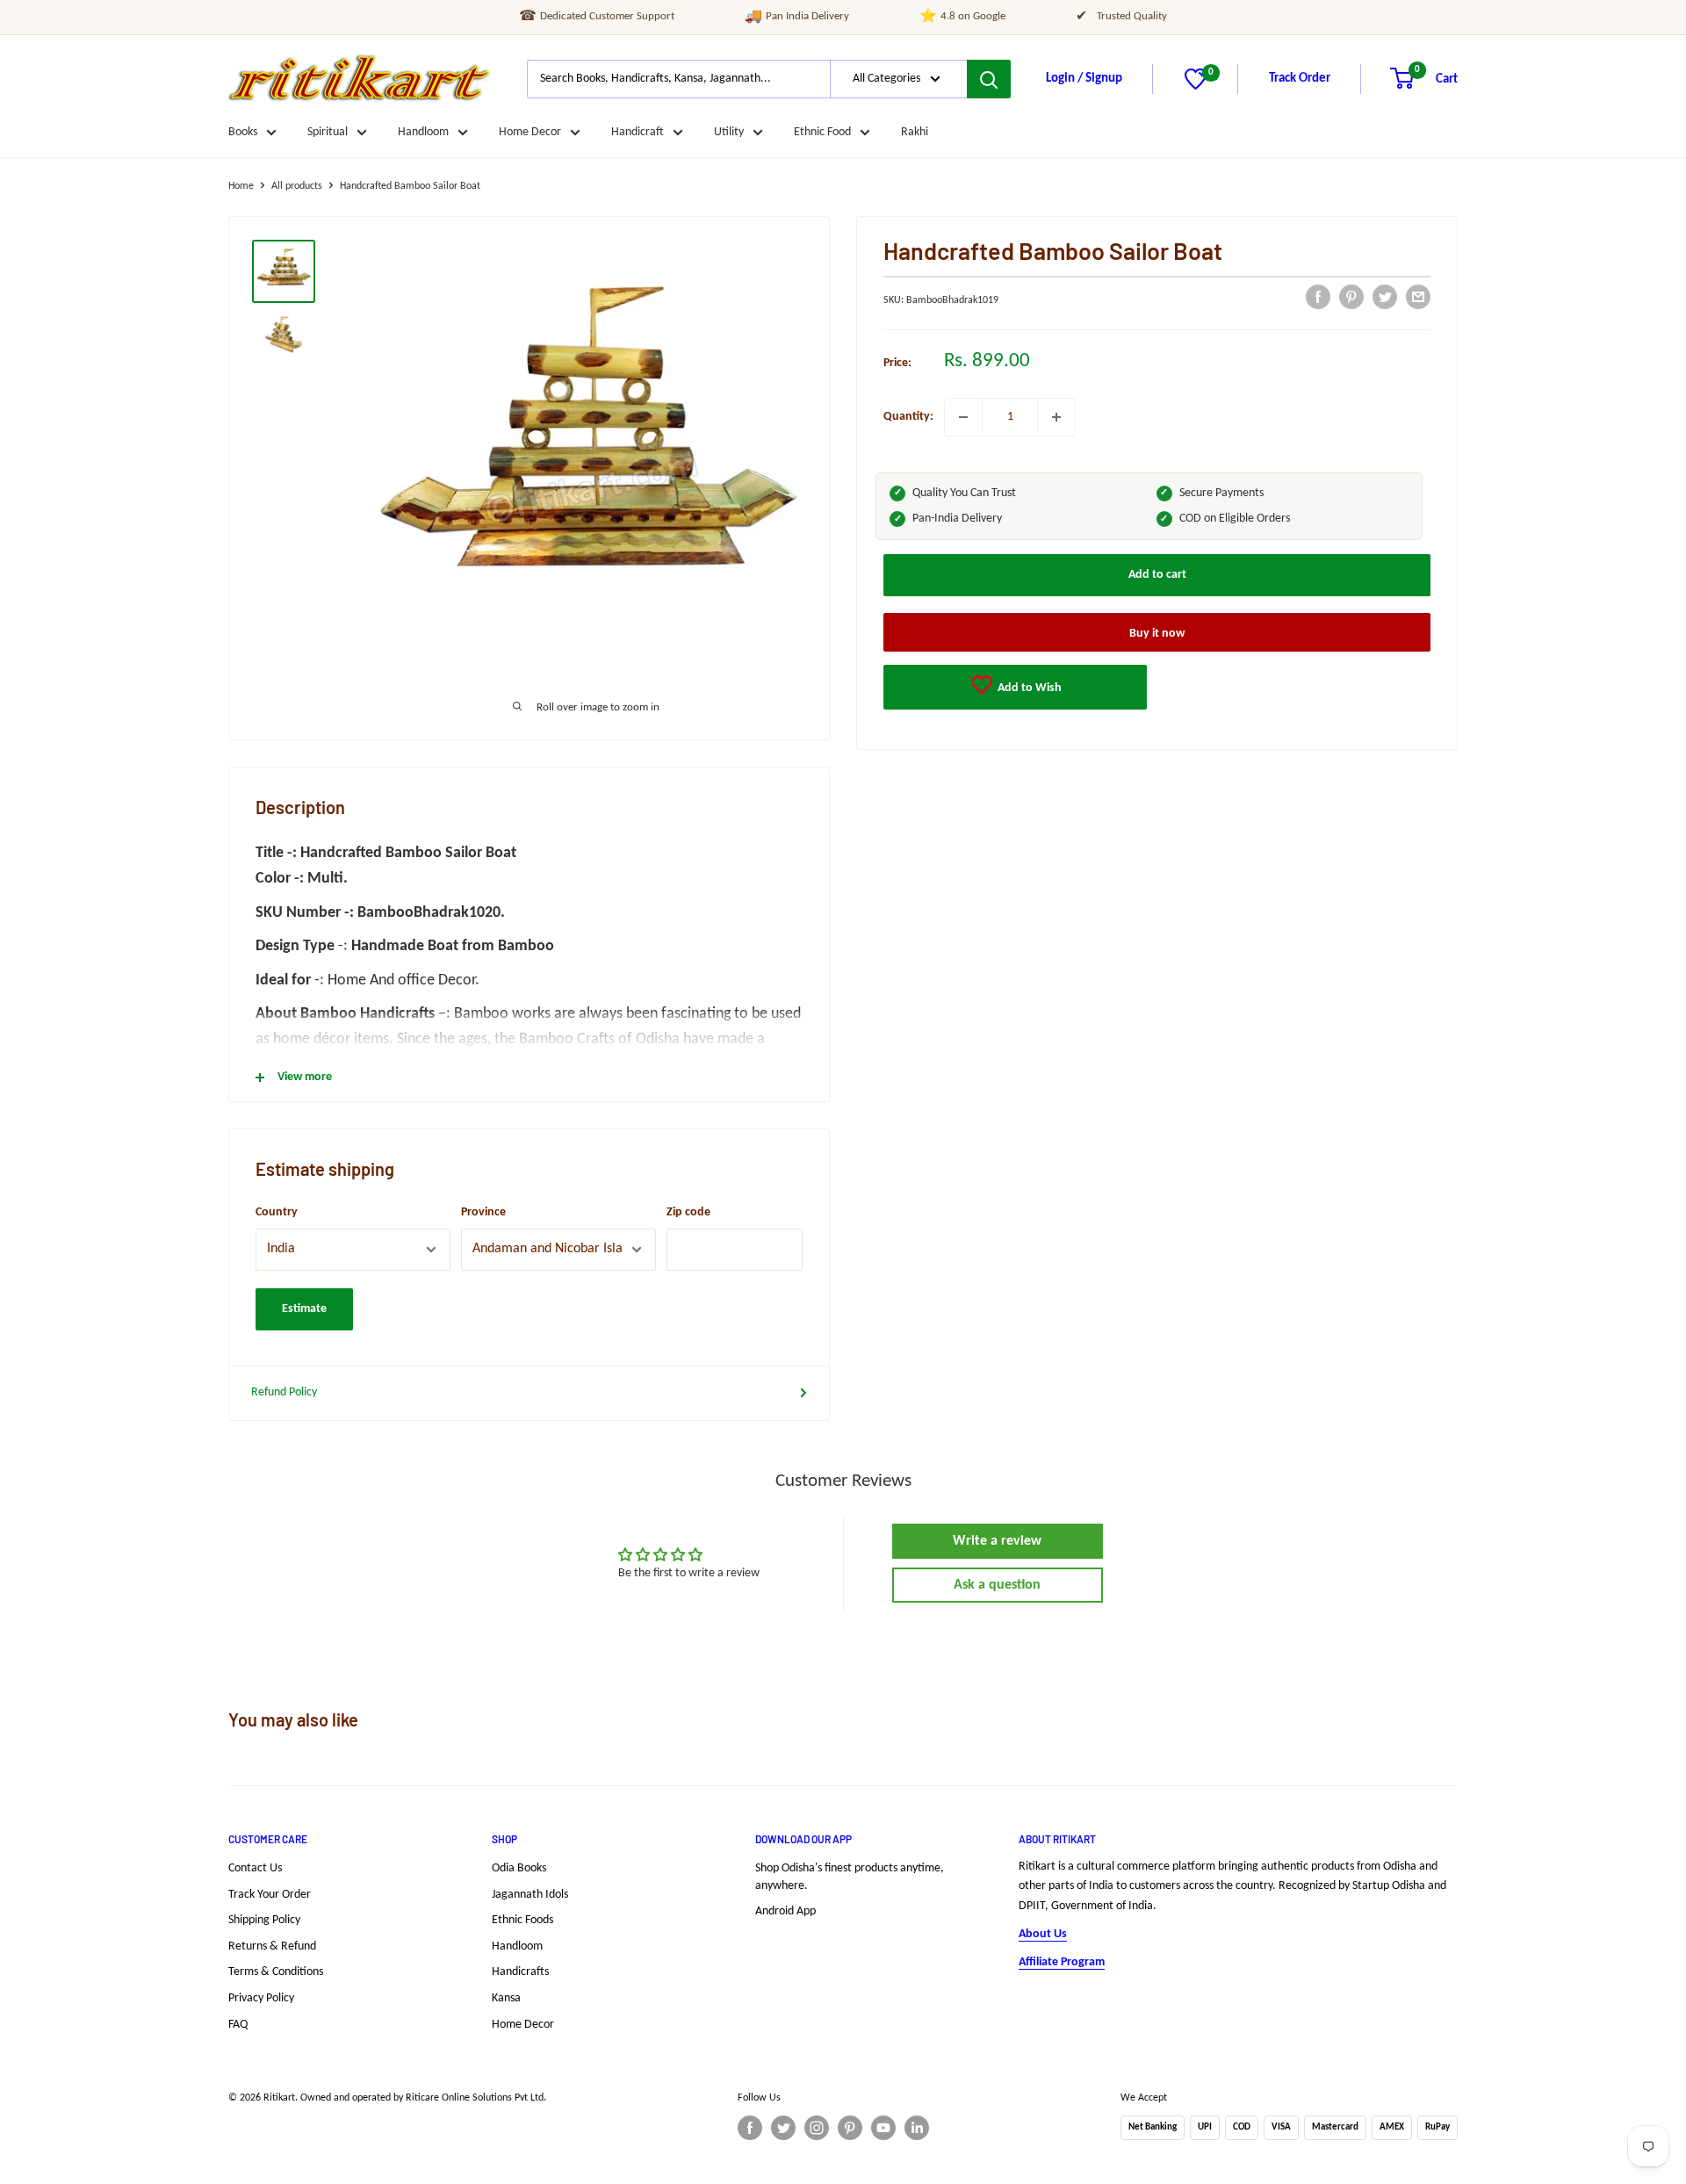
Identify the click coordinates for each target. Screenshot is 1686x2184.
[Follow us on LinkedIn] (917, 2128)
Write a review (997, 1541)
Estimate (304, 1309)
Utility (729, 132)
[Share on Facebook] (1318, 297)
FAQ (238, 2025)
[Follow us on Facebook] (750, 2128)
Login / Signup (1084, 79)
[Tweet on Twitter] (1385, 297)
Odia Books (519, 1868)
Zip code (688, 1212)
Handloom (423, 132)
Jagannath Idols (530, 1895)
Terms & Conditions (276, 1972)
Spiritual (328, 132)
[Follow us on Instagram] (817, 2128)
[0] (1196, 86)
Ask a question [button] (997, 1585)
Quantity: (908, 417)
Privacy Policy (261, 1998)
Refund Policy (284, 1392)
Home (241, 186)
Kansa (506, 1998)
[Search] (989, 79)
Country (277, 1212)
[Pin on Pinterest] (1351, 297)
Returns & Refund (272, 1946)
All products (297, 186)
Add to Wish (1028, 688)
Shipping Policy (264, 1920)
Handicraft (638, 132)
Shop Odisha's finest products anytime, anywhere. (850, 1877)
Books (243, 132)
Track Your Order (270, 1895)
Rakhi (915, 132)
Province (483, 1212)
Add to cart (1157, 575)
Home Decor (530, 132)
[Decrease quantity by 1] (963, 417)
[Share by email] (1418, 297)
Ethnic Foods (522, 1920)
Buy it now (1157, 634)
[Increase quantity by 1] (1056, 417)
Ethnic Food (822, 132)
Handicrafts (520, 1972)
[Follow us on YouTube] (883, 2128)
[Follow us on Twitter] (783, 2128)
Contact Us (255, 1868)
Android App (785, 1911)
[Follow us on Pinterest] (850, 2128)
